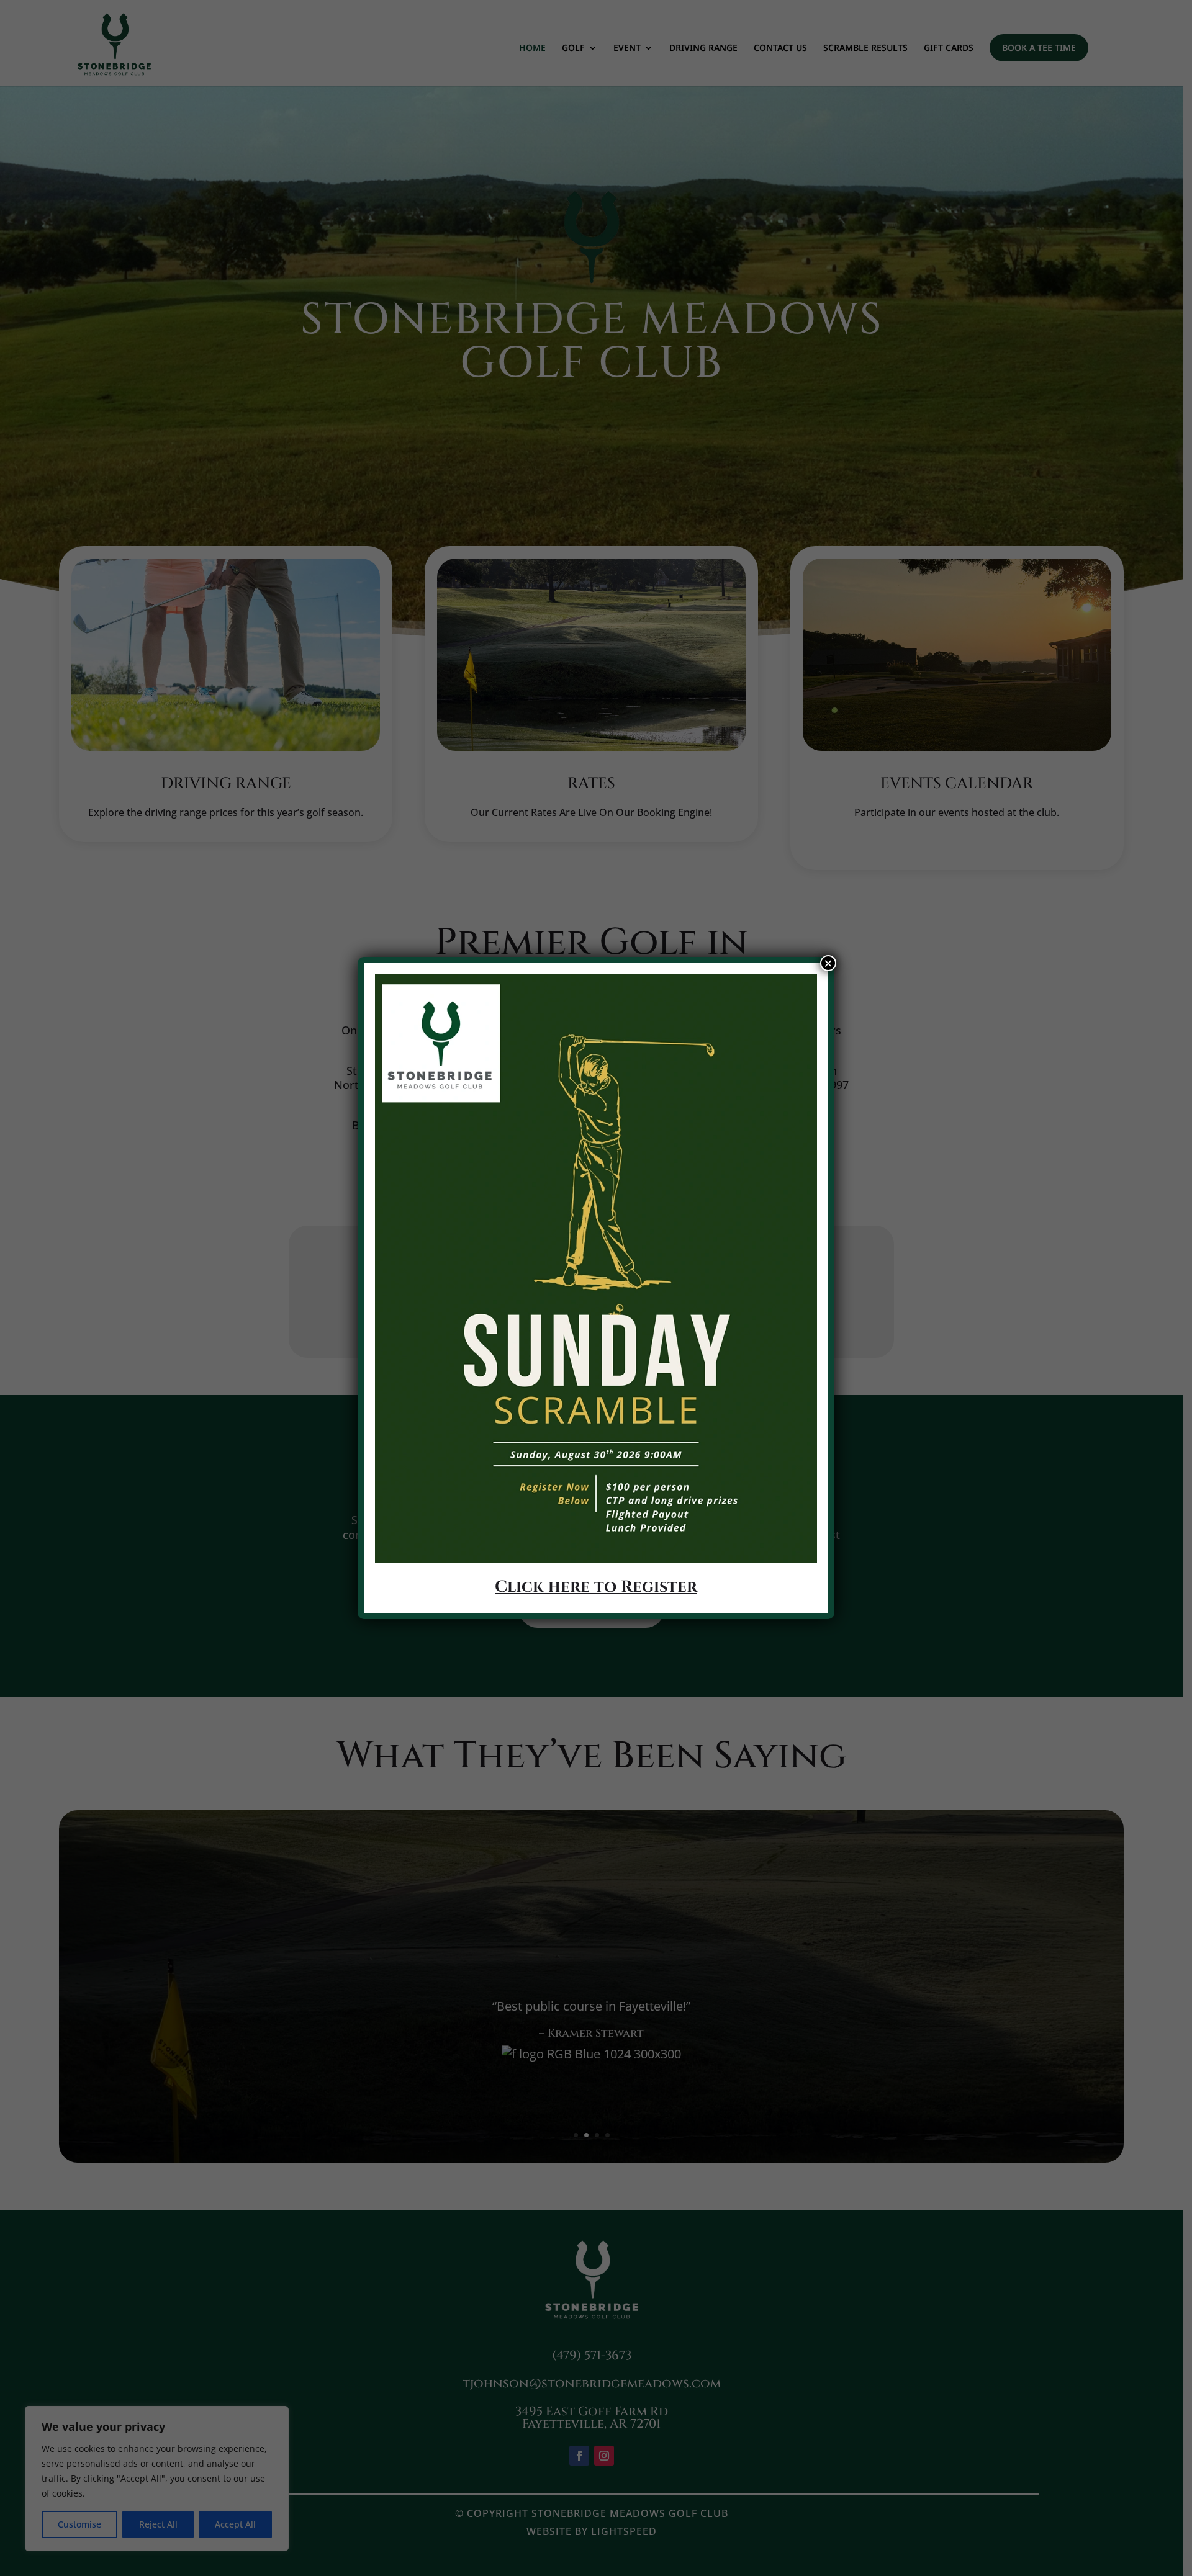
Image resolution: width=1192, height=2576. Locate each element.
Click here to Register (596, 1587)
